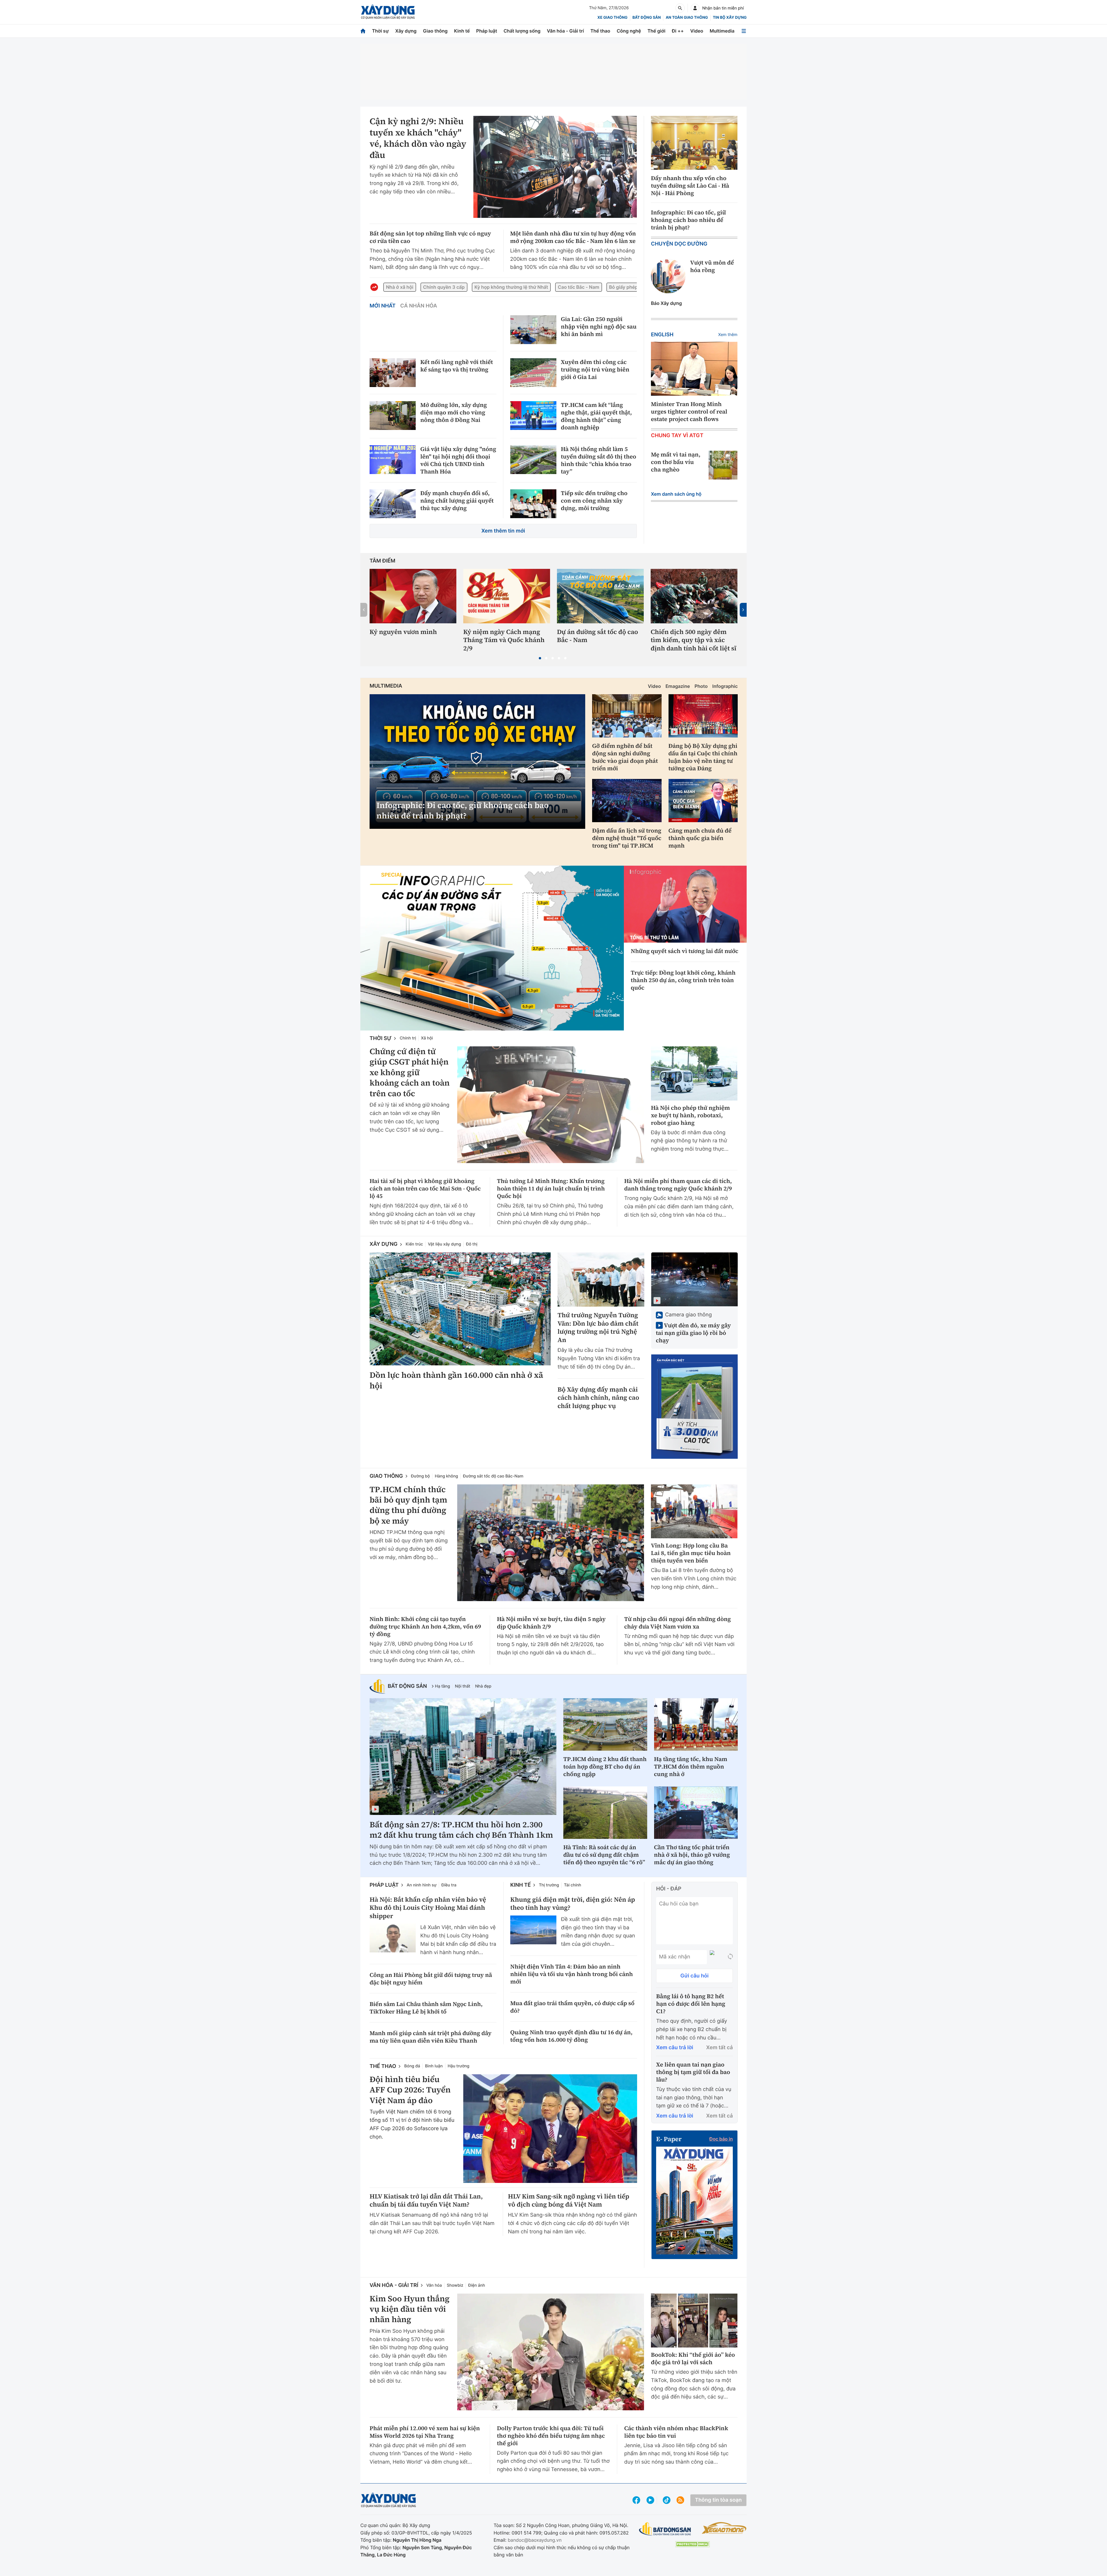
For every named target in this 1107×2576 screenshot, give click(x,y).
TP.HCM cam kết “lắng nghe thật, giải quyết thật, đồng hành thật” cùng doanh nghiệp (596, 416)
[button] (540, 658)
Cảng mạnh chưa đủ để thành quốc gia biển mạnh (700, 838)
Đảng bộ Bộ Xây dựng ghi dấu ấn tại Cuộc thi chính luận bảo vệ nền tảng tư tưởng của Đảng (703, 757)
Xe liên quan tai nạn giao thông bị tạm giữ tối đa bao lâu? (693, 2072)
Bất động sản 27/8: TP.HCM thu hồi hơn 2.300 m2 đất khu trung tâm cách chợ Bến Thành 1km (461, 1830)
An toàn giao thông (687, 18)
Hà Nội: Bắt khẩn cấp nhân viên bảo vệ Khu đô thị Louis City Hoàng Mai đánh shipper (428, 1908)
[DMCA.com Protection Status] (692, 2544)
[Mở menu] (744, 31)
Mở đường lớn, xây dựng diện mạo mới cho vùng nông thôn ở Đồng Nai (454, 412)
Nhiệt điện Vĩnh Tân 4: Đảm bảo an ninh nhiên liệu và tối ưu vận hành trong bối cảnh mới (572, 1974)
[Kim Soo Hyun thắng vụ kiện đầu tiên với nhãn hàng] (551, 2352)
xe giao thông (612, 18)
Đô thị (472, 1244)
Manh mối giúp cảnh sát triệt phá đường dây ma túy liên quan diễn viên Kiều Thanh (431, 2037)
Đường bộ (421, 1476)
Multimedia (722, 31)
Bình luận (434, 2066)
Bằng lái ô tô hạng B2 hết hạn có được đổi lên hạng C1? (691, 2004)
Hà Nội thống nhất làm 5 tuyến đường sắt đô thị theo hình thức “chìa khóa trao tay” (599, 460)
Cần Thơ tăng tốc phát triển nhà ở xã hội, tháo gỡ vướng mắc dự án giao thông (692, 1855)
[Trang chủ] (363, 31)
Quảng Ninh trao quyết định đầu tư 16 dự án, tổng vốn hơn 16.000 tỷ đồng (571, 2036)
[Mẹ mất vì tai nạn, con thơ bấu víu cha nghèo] (723, 465)
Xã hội (427, 1038)
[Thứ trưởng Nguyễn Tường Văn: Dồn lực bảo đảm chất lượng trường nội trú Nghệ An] (601, 1279)
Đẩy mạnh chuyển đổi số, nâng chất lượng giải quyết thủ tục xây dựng (457, 501)
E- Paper (669, 2139)
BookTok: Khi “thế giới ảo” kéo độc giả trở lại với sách (693, 2358)
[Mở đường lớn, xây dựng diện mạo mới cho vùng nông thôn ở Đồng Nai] (393, 416)
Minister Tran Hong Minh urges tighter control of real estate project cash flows (689, 412)
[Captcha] (730, 1957)
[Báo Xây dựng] (388, 12)
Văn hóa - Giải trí (565, 31)
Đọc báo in (721, 2139)
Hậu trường (459, 2066)
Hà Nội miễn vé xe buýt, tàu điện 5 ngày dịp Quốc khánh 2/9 (551, 1623)
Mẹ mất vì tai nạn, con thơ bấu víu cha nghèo (676, 462)
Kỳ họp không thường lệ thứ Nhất (511, 287)
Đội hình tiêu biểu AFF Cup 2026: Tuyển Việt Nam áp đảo (410, 2090)
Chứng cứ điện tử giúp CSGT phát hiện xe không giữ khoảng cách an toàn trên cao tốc (410, 1073)
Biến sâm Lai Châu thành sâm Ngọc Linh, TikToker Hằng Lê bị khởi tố (426, 2008)
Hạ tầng (443, 1686)
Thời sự (380, 31)
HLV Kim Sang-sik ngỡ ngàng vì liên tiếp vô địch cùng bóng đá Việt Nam (569, 2201)
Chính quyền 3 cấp (444, 287)
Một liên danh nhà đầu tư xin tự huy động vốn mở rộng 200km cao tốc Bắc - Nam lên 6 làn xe (573, 237)
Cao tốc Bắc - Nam (578, 287)
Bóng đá (412, 2066)
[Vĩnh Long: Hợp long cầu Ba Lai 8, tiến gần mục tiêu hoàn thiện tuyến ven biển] (694, 1511)
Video (697, 31)
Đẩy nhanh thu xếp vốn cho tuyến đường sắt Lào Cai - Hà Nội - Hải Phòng (690, 186)
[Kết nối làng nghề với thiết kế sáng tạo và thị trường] (393, 373)
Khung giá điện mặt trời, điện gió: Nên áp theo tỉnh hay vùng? (573, 1904)
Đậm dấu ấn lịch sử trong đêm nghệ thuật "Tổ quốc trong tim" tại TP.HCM (627, 838)
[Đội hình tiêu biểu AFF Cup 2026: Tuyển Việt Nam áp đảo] (550, 2129)
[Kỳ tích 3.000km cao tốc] (694, 1407)
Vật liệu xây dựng (444, 1244)
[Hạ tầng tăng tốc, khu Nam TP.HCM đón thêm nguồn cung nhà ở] (696, 1724)
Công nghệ (629, 31)
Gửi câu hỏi (694, 1976)
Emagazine (678, 686)
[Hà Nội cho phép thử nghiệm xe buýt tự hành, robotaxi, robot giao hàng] (694, 1073)
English (662, 335)
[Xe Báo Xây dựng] (724, 2528)
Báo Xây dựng (666, 303)
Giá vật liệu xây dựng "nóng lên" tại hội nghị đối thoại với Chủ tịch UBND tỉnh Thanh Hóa (458, 460)
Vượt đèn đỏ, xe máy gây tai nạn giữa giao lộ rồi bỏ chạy (693, 1333)
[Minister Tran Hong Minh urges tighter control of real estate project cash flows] (694, 369)
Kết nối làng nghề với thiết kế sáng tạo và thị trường (457, 366)
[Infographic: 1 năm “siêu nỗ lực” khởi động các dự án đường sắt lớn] (492, 948)
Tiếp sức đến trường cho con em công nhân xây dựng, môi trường (594, 501)
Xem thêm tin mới (503, 531)
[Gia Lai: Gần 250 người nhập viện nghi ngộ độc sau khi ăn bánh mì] (533, 330)
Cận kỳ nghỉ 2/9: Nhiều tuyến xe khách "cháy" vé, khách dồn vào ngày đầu (418, 138)
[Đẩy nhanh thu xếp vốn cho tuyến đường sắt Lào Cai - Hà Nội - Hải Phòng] (694, 143)
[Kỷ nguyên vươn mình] (413, 596)
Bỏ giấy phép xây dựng (635, 287)
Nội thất (463, 1686)
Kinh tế (462, 31)
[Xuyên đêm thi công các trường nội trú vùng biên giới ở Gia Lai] (533, 373)
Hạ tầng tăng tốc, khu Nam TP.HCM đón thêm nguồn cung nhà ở (691, 1767)
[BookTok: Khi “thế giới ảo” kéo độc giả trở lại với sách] (694, 2321)
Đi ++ (678, 31)
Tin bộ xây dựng (730, 18)
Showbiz (455, 2285)
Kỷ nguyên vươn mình (403, 632)
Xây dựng (406, 31)
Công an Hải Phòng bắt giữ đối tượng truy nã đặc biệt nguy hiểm (431, 1979)
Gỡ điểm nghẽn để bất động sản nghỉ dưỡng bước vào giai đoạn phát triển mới (625, 757)
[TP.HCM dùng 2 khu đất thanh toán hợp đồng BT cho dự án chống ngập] (605, 1724)
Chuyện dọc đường (679, 244)
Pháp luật (487, 31)
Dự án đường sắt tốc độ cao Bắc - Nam (597, 636)
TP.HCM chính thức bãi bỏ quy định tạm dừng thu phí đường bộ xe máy (408, 1505)
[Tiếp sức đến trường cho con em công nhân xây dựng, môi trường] (533, 504)
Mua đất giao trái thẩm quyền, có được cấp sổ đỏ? (572, 2007)
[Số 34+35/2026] (694, 2200)
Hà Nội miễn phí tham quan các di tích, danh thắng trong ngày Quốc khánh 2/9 (678, 1185)
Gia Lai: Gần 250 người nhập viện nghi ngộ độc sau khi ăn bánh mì (599, 327)
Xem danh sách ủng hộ (676, 494)
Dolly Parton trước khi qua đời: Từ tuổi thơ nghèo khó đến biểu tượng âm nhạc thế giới (551, 2436)
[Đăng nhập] (695, 8)
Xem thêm (728, 335)
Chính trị (408, 1038)
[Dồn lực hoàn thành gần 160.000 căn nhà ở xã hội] (460, 1309)
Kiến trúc (414, 1244)
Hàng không (446, 1476)
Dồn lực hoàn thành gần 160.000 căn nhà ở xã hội (456, 1381)
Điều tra (449, 1885)
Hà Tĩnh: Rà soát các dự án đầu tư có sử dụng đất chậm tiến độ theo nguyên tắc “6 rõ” (604, 1855)
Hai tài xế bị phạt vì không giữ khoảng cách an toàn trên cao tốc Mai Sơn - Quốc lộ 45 (425, 1188)
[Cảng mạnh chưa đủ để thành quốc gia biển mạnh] (703, 801)
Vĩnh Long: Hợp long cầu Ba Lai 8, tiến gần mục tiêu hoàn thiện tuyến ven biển (691, 1553)
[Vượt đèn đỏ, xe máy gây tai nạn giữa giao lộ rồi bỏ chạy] (694, 1279)
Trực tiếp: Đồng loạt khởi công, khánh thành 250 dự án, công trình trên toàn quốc (683, 980)
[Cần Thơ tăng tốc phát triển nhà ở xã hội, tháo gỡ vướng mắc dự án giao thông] (696, 1813)
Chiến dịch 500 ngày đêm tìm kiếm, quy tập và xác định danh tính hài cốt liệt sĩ (693, 640)
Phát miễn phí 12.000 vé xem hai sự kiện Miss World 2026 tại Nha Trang (425, 2432)
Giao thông (435, 31)
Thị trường (549, 1885)
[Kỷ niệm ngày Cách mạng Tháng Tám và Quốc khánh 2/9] (507, 596)
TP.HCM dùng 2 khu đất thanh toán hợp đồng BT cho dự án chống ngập (605, 1767)
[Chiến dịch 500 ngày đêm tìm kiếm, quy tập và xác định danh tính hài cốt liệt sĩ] (694, 596)
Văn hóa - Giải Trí (394, 2285)
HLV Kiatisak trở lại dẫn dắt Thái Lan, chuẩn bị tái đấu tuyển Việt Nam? (426, 2201)
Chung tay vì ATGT (677, 436)
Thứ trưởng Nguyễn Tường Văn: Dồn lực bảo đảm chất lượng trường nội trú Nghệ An (598, 1328)
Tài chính (573, 1885)
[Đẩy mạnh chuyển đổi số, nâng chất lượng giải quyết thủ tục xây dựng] (393, 504)
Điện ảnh (477, 2285)
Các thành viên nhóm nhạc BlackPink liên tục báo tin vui (676, 2432)
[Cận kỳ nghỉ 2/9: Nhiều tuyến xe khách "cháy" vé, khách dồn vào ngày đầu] (555, 167)
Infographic (725, 686)
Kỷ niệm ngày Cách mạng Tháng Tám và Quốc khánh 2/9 (504, 640)
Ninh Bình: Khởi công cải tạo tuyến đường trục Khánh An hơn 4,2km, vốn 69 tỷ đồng (425, 1626)
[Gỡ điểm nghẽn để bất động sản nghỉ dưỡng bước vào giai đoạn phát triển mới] (627, 716)
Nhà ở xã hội (400, 287)
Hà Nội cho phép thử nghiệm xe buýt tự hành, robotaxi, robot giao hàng (690, 1115)
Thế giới (656, 31)
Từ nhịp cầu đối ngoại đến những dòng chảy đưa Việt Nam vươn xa (677, 1623)
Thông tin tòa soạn (718, 2500)
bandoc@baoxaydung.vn (535, 2540)
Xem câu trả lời (675, 2048)
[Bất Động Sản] (665, 2529)
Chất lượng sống (522, 31)
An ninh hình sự (422, 1885)
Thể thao (600, 31)
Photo (701, 686)
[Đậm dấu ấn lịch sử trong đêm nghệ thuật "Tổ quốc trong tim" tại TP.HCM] (627, 801)
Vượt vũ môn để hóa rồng (712, 266)
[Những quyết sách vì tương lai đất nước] (685, 904)
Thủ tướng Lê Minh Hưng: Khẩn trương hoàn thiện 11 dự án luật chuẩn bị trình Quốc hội (551, 1188)
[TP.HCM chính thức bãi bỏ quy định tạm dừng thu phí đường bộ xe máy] (551, 1543)
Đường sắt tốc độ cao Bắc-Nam (493, 1476)
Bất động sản (647, 18)
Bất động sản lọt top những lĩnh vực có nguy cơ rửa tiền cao (430, 237)
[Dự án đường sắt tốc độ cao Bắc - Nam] (600, 596)
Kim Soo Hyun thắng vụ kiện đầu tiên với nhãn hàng (410, 2309)
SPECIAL (392, 875)
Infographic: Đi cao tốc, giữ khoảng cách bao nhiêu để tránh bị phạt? (688, 220)
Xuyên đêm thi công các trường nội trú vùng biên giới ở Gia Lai (595, 369)
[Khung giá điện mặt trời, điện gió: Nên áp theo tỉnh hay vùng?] (533, 1930)
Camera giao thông (688, 1315)
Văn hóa (434, 2285)
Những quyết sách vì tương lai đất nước (685, 951)
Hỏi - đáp (669, 1889)
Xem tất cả (720, 2048)
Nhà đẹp (483, 1686)
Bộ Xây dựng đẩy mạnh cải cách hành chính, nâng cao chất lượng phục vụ (598, 1398)
